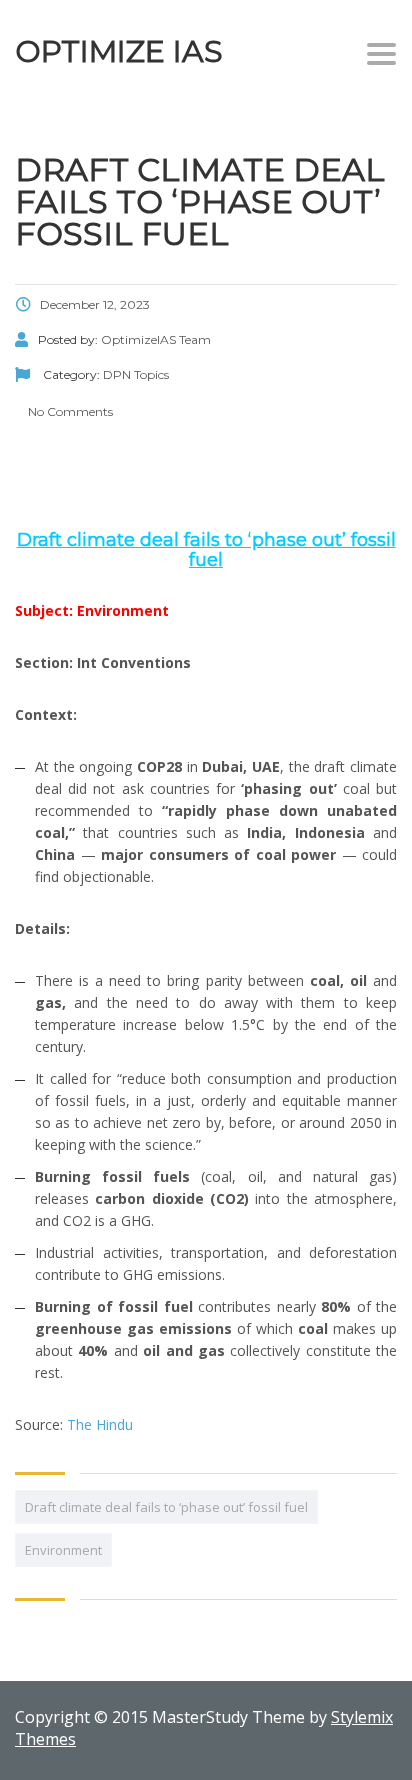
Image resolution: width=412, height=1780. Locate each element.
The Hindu (100, 1424)
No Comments (69, 411)
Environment (63, 1550)
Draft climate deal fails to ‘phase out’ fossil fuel (166, 1507)
